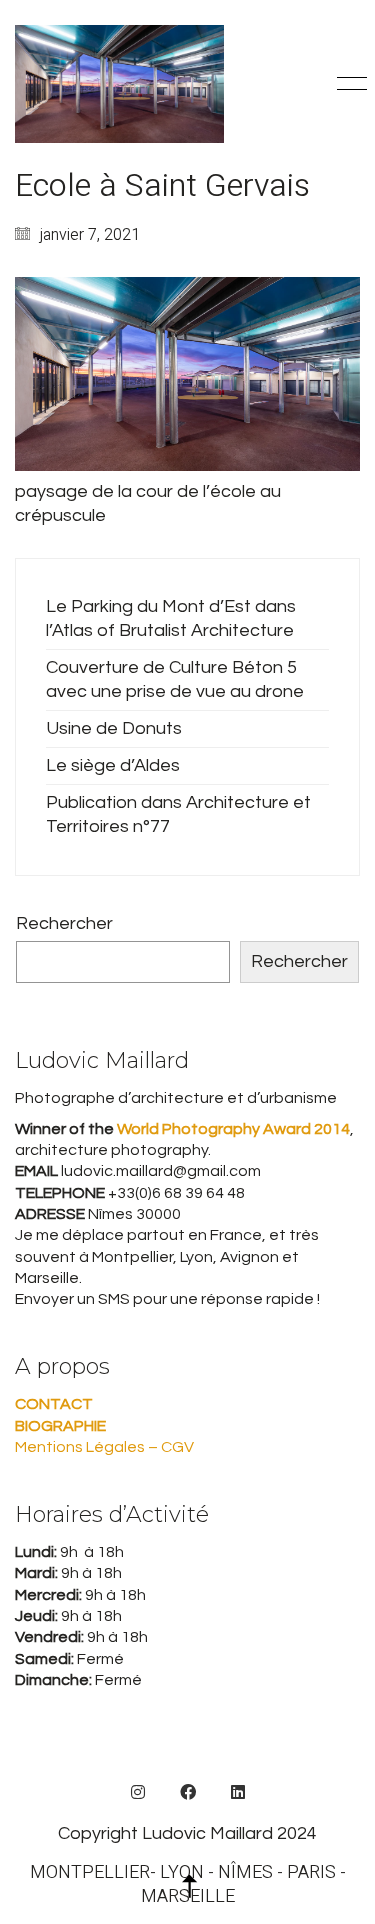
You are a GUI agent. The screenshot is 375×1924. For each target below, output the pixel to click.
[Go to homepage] (119, 84)
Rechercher (64, 923)
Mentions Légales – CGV (104, 1447)
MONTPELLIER (90, 1873)
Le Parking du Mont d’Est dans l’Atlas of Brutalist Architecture (171, 618)
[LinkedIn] (238, 1792)
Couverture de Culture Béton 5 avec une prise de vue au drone (175, 679)
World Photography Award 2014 (232, 1129)
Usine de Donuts (114, 728)
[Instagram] (138, 1792)
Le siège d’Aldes (113, 765)
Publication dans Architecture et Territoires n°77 (178, 814)
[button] (348, 84)
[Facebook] (188, 1792)
